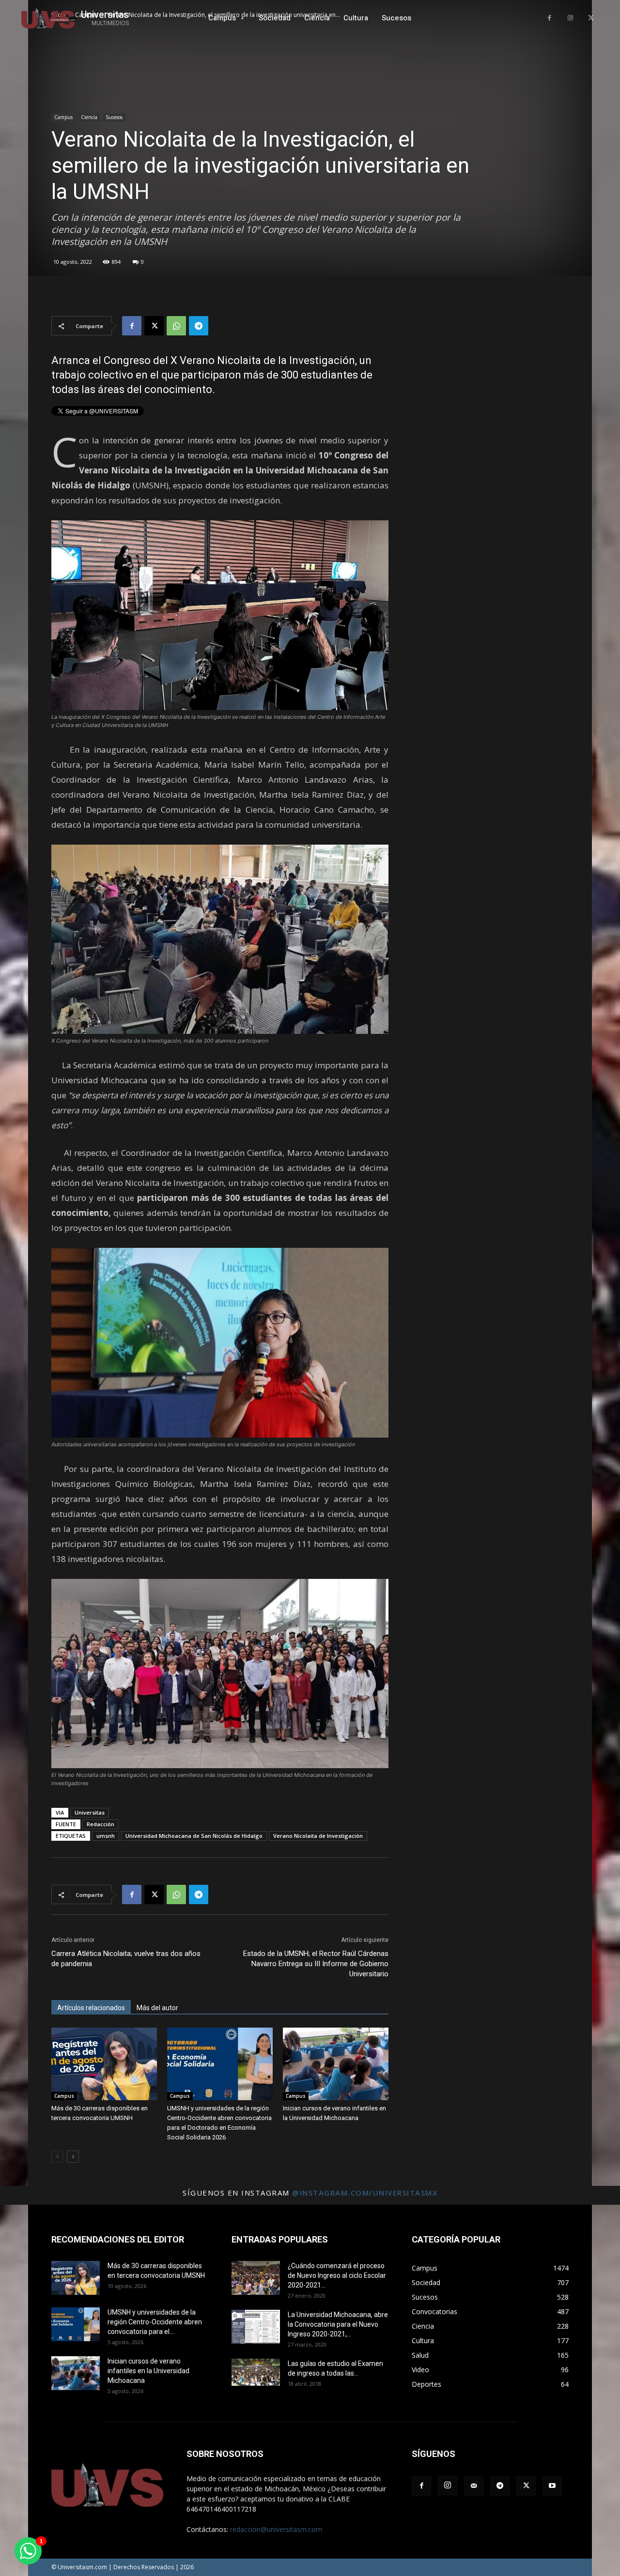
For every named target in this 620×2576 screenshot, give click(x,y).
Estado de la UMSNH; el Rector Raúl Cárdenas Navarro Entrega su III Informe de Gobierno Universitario (316, 1964)
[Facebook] (550, 18)
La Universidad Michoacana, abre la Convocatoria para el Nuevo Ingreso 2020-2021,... (338, 2324)
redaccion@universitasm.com (276, 2529)
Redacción (101, 1824)
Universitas (90, 1812)
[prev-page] (57, 2157)
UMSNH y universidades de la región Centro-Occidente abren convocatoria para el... (155, 2322)
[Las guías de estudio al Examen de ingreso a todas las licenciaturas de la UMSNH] (256, 2372)
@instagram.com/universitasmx (365, 2193)
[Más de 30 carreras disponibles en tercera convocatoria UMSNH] (104, 2064)
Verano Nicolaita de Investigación (318, 1836)
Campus (63, 117)
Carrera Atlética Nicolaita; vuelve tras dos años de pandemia (126, 1959)
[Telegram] (199, 326)
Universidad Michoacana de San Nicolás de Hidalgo (194, 1836)
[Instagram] (570, 18)
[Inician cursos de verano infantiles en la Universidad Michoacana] (336, 2064)
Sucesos (114, 117)
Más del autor (157, 2008)
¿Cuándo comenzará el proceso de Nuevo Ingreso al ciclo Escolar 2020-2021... (337, 2275)
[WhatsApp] (176, 326)
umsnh (106, 1836)
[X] (591, 18)
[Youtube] (552, 2486)
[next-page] (73, 2157)
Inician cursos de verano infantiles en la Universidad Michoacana (148, 2371)
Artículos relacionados (91, 2008)
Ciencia (89, 117)
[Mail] (474, 2486)
